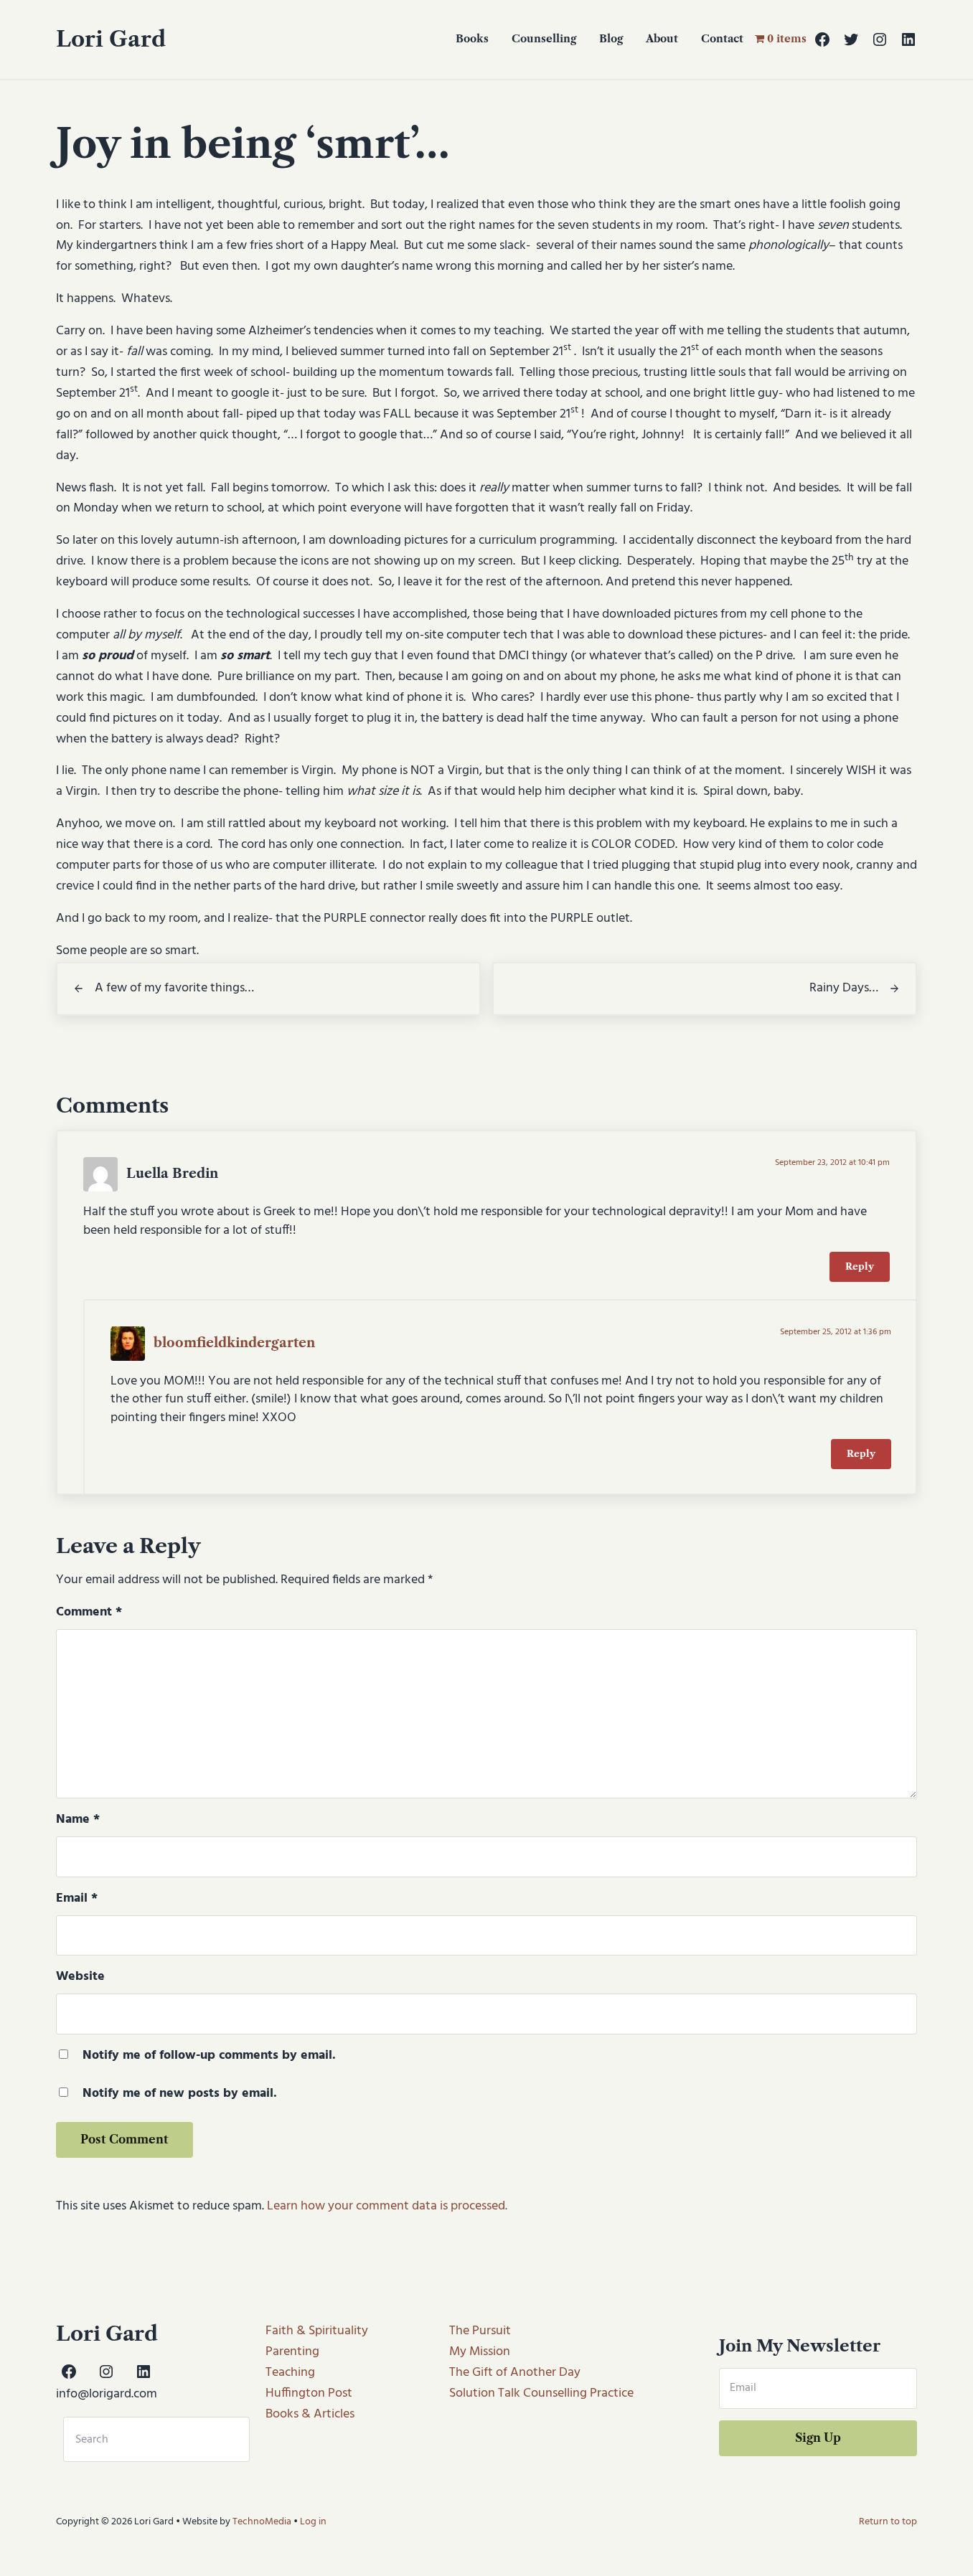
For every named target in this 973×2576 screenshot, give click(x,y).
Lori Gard (111, 39)
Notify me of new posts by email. (180, 2094)
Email (77, 1899)
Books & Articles (310, 2414)
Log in (313, 2522)
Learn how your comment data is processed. (387, 2206)
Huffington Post (309, 2393)
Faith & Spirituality (317, 2331)
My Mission (480, 2352)
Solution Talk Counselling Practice (541, 2393)
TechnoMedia (262, 2522)
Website (80, 1977)
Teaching (290, 2373)
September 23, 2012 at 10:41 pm (832, 1163)
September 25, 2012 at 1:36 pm (836, 1332)
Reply (860, 1266)
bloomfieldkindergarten (234, 1343)
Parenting (292, 2352)
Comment (89, 1613)
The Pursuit (480, 2331)
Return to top (888, 2522)
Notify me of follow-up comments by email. (209, 2056)
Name (78, 1820)
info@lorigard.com (107, 2394)
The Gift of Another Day (515, 2373)
